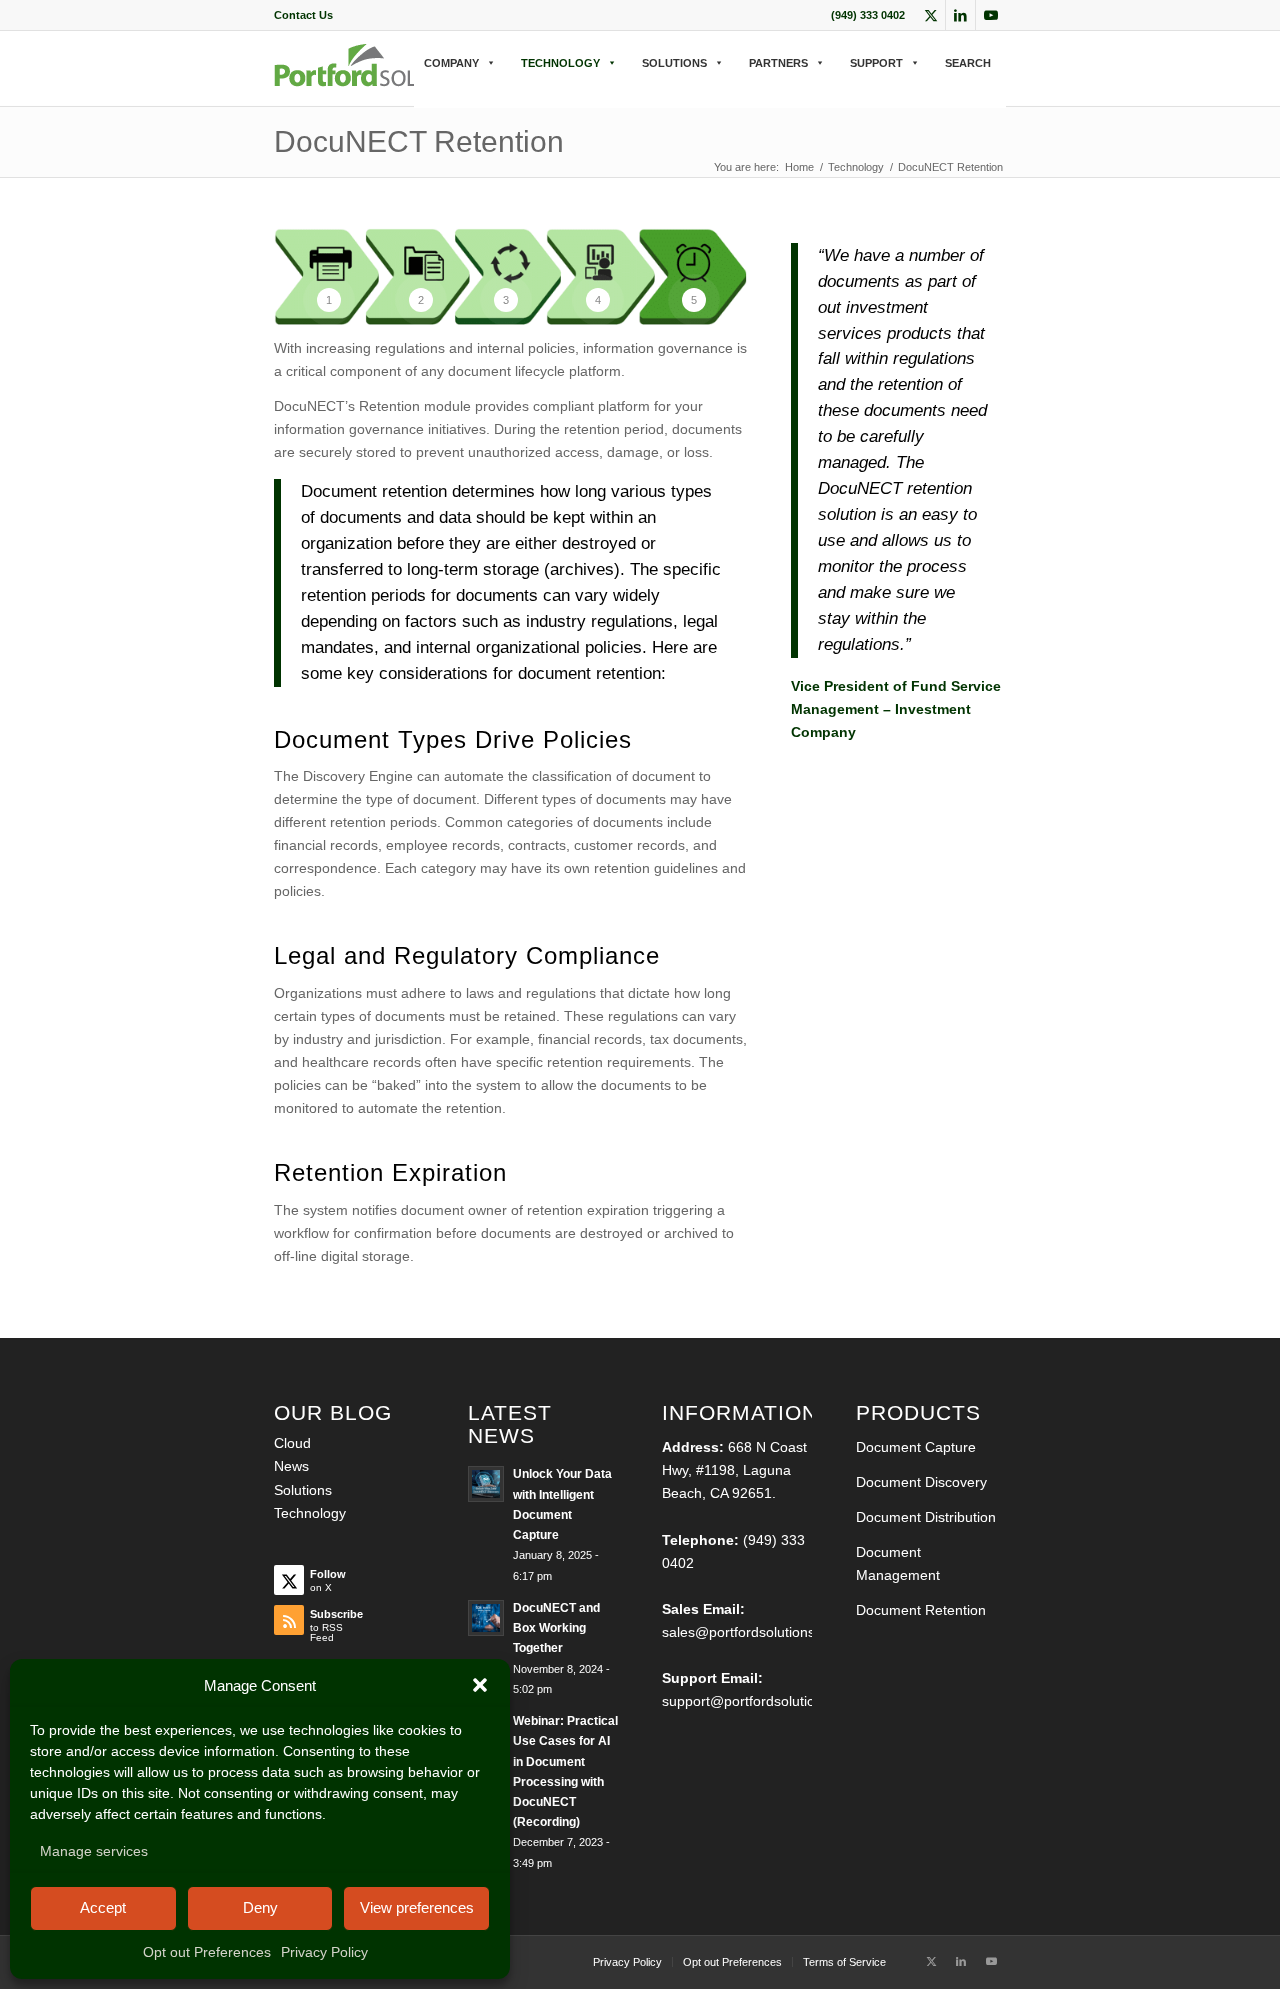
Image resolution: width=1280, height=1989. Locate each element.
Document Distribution (926, 1517)
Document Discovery (921, 1482)
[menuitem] (303, 15)
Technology (310, 1513)
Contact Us (303, 15)
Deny (260, 1907)
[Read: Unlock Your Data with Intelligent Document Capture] (486, 1484)
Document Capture (916, 1447)
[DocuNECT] (381, 81)
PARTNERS (778, 63)
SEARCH (968, 63)
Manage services (94, 1851)
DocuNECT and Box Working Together (556, 1628)
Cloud (292, 1443)
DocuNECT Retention (419, 141)
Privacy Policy (324, 1952)
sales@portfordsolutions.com (754, 1632)
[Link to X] (930, 15)
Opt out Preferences (207, 1952)
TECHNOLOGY (560, 63)
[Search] (420, 83)
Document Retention (921, 1610)
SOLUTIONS (674, 63)
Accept (103, 1907)
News (291, 1466)
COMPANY (451, 63)
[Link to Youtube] (991, 15)
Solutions (303, 1490)
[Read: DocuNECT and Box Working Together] (486, 1618)
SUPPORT (876, 63)
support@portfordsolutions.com (761, 1701)
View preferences (417, 1907)
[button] (480, 1685)
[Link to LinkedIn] (960, 15)
